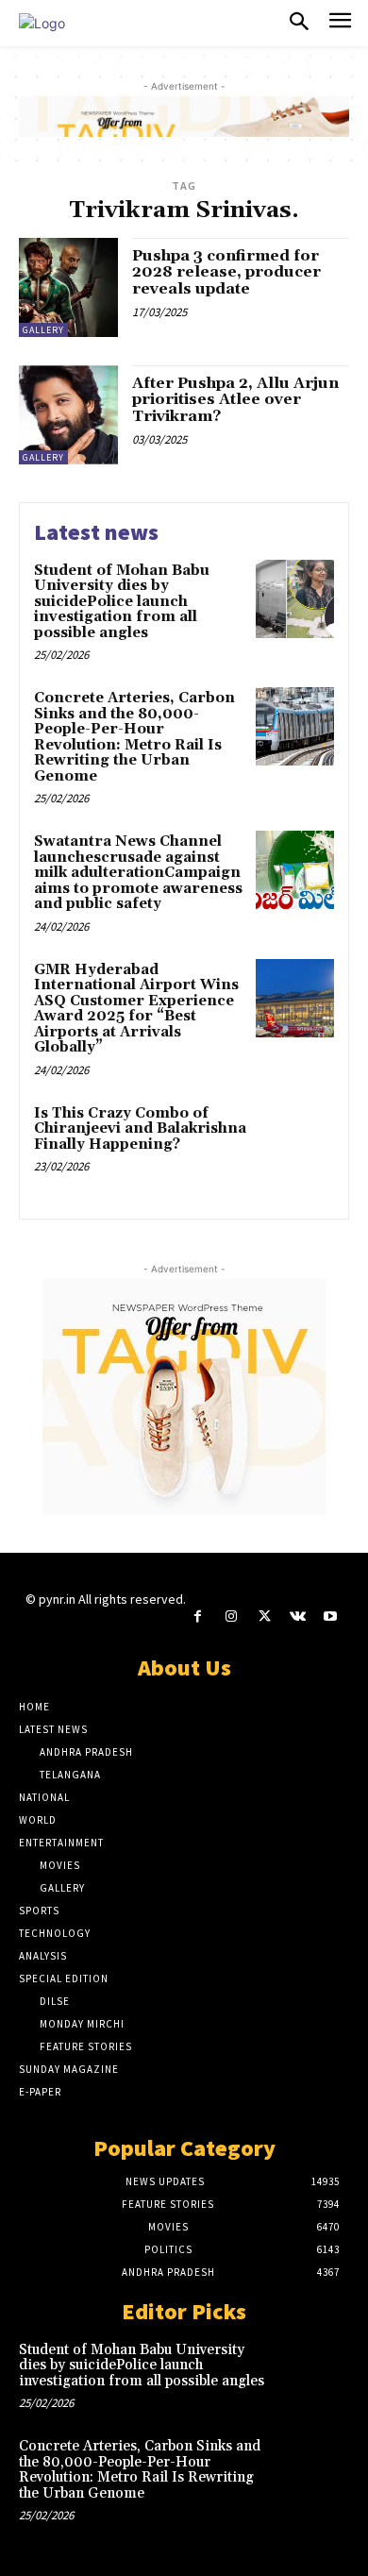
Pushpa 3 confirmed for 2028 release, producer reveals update (226, 272)
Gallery (43, 330)
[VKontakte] (298, 1616)
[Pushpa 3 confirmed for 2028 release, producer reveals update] (68, 287)
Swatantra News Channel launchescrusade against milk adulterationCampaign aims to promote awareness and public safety (138, 873)
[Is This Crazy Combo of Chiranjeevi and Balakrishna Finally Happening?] (295, 1142)
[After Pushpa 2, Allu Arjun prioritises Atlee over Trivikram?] (68, 415)
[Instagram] (231, 1616)
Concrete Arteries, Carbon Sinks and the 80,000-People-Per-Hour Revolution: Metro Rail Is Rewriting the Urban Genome (134, 737)
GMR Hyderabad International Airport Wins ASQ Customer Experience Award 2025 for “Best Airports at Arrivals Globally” (136, 1009)
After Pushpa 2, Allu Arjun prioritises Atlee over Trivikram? (235, 400)
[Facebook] (198, 1616)
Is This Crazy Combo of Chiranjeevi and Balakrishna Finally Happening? (140, 1129)
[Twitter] (264, 1616)
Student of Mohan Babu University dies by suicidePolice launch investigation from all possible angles (122, 602)
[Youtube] (331, 1616)
